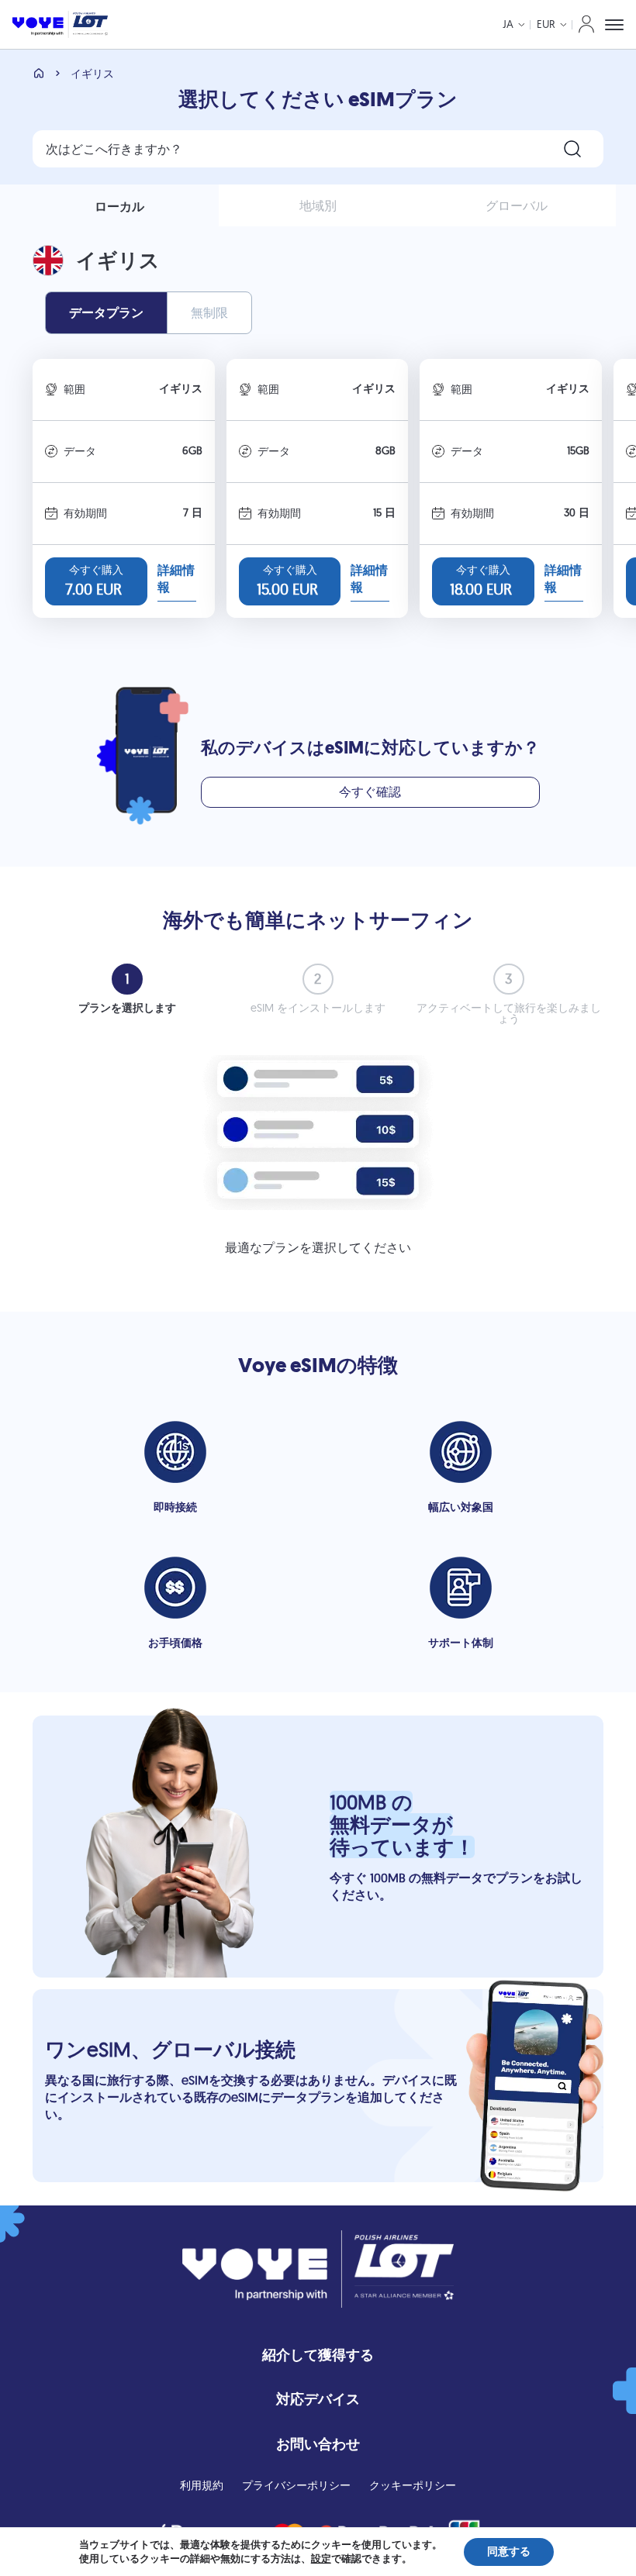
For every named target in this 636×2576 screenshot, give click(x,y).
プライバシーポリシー (296, 2485)
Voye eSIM (287, 1366)
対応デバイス (318, 2399)
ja (508, 24)
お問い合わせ (318, 2444)
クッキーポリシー (413, 2485)
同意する (509, 2552)
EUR (546, 24)
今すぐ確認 (370, 791)
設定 (321, 2559)
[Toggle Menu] (614, 25)
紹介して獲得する (318, 2355)
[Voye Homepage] (60, 24)
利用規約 (202, 2485)
